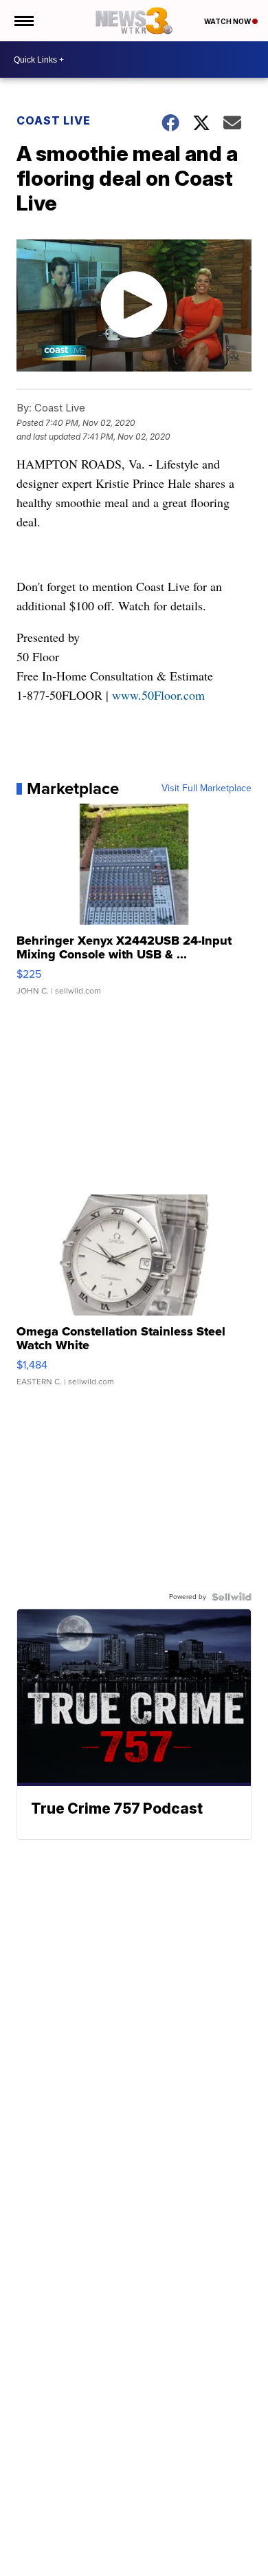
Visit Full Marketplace (206, 788)
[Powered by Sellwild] (232, 1597)
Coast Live (54, 120)
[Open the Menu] (23, 21)
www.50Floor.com (158, 695)
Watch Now (228, 21)
